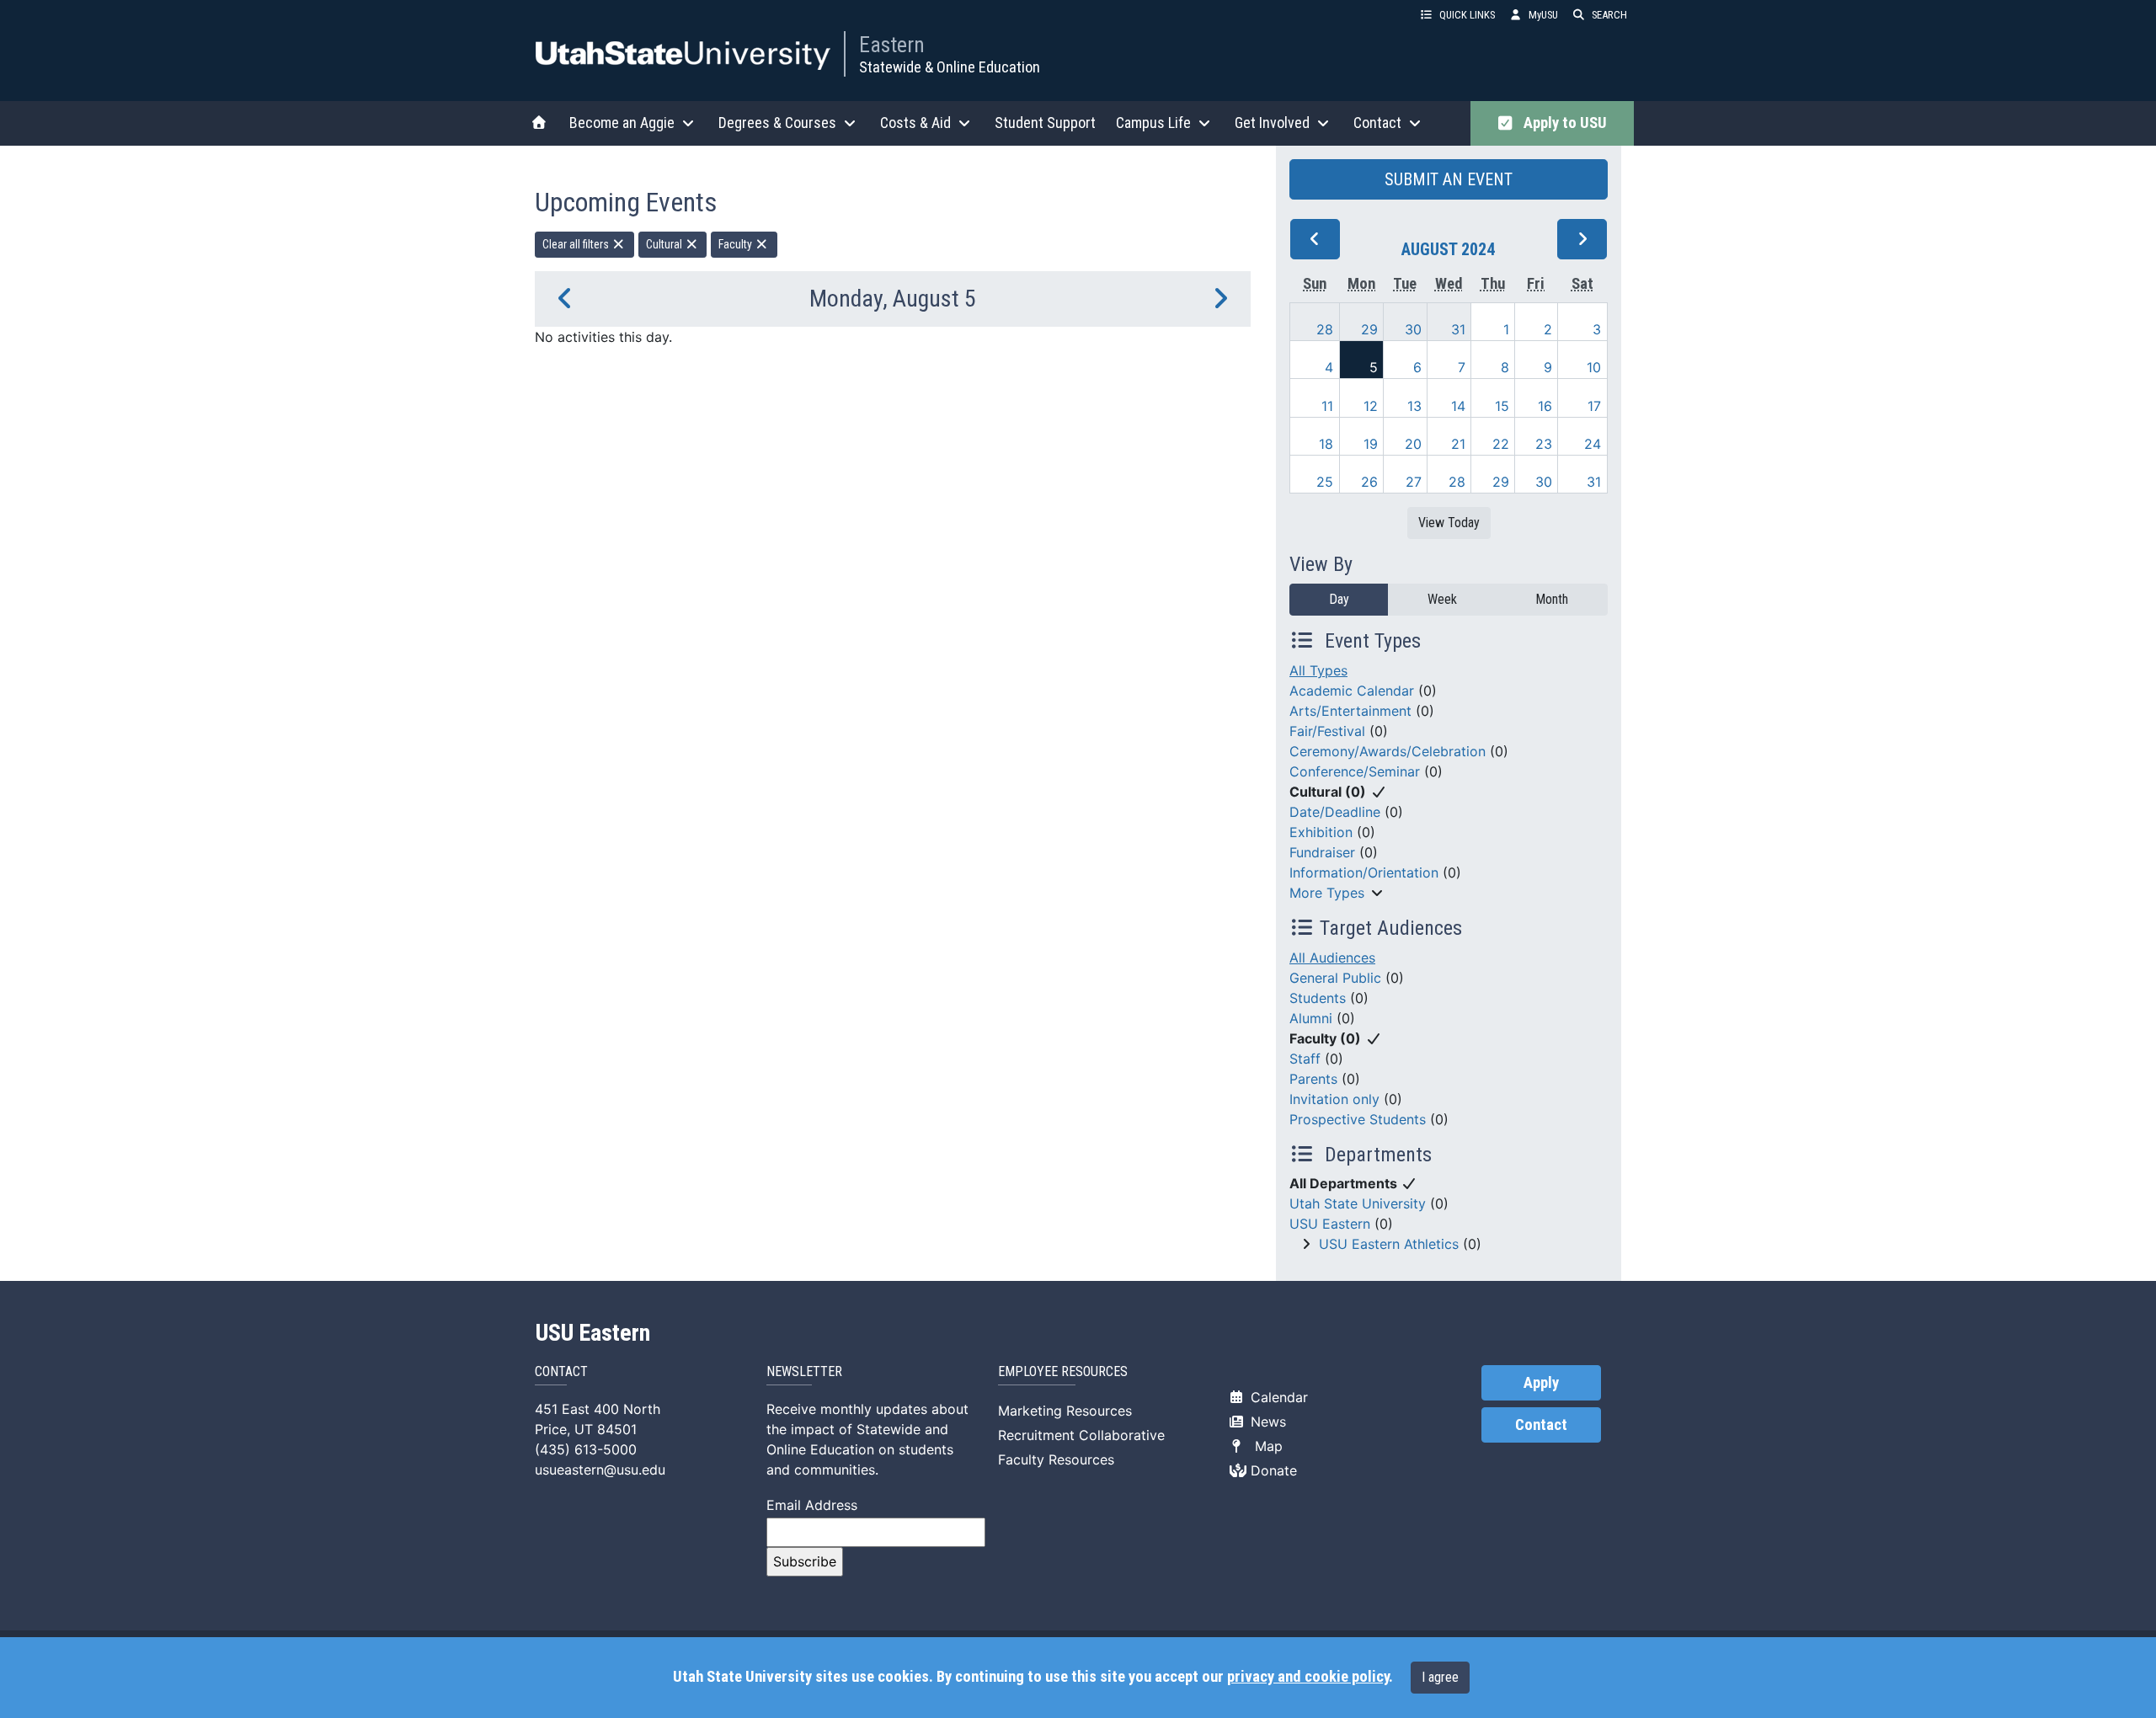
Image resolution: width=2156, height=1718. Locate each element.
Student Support (1045, 123)
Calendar (1277, 1397)
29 (1369, 329)
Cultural (665, 244)
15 (1502, 406)
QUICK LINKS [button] (1467, 15)
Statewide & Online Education (950, 67)
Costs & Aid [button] (915, 123)
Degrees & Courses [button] (777, 123)
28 (1325, 329)
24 (1593, 444)
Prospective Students (1358, 1119)
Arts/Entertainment (1350, 711)
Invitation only (1334, 1099)
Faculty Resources (1056, 1459)
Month (1552, 599)
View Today (1449, 523)
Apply (1541, 1383)
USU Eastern (1330, 1224)
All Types (1318, 670)
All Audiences (1332, 958)
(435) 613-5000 (586, 1449)
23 (1544, 444)
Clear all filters (577, 244)
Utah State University (1358, 1203)
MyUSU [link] (1543, 15)
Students (1318, 998)
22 (1501, 444)
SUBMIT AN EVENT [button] (1449, 179)
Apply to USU (1562, 123)
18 (1326, 444)
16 (1545, 406)
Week (1442, 599)
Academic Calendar (1352, 691)
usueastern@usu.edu (600, 1470)
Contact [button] (1377, 123)
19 (1371, 444)
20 (1413, 444)
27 (1414, 482)
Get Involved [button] (1272, 123)
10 (1594, 367)
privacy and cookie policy (1308, 1677)
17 (1594, 406)
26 (1369, 482)
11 (1327, 406)
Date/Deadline (1335, 812)
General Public (1335, 978)
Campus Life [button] (1153, 123)
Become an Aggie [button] (622, 123)
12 (1371, 406)
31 (1458, 329)
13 (1414, 406)
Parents (1313, 1079)
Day (1339, 599)
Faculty (736, 244)
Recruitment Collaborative (1081, 1435)
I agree (1440, 1677)
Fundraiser (1322, 852)
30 (1413, 329)
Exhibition (1321, 832)
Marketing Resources (1065, 1411)
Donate (1272, 1470)
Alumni (1311, 1018)
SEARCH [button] (1609, 15)
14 (1458, 406)
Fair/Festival (1327, 731)
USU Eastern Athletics (1389, 1244)
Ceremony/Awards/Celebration (1388, 751)
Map (1265, 1446)
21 (1458, 444)
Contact (1541, 1425)
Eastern (892, 45)
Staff (1305, 1059)
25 (1325, 482)
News (1266, 1422)
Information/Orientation (1364, 872)
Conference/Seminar (1355, 771)
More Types (1327, 893)
